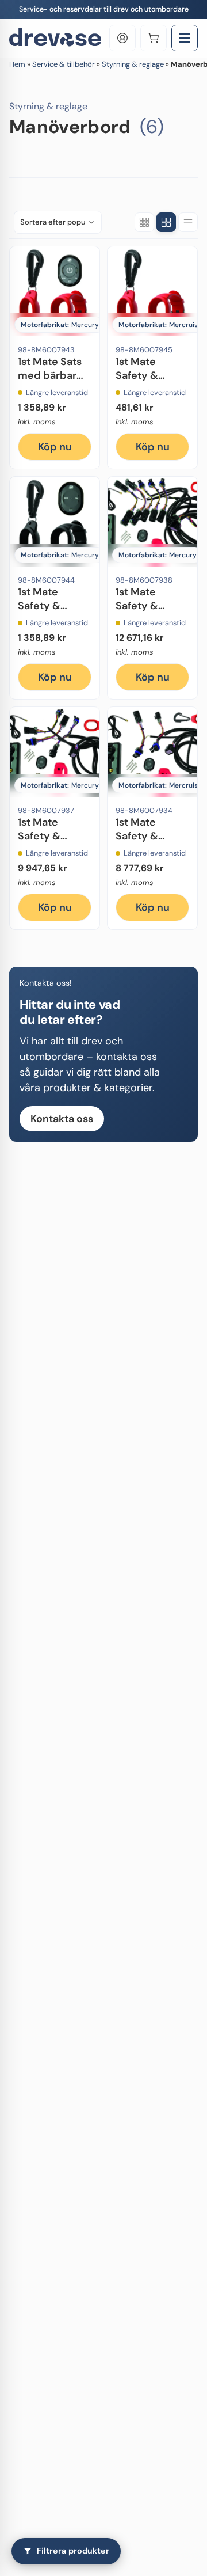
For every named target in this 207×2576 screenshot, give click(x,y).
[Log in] (122, 38)
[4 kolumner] (166, 222)
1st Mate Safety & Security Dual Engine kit (149, 842)
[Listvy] (188, 222)
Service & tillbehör (64, 64)
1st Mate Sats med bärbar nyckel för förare (50, 382)
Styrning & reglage (133, 64)
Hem (17, 64)
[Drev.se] (55, 38)
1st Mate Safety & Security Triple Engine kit (55, 842)
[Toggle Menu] (185, 38)
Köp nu (55, 447)
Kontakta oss (62, 1119)
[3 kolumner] (144, 222)
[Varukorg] (154, 38)
